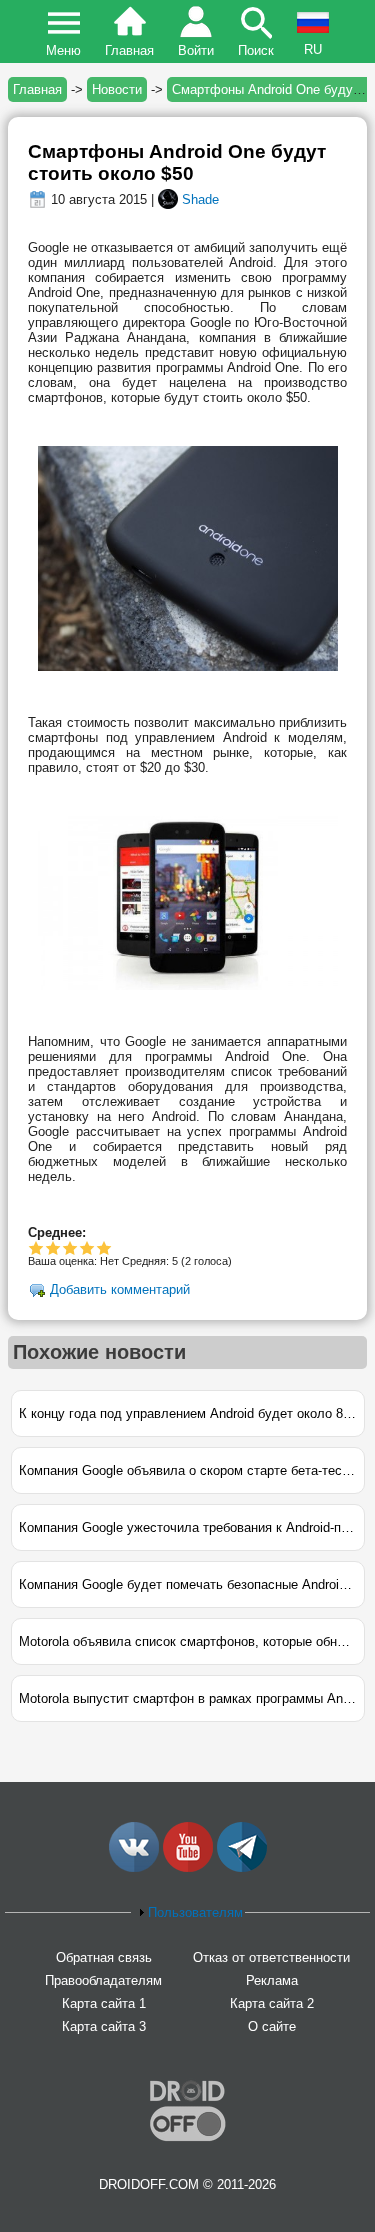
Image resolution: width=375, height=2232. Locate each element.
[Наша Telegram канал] (242, 1867)
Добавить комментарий (120, 1289)
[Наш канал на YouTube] (188, 1867)
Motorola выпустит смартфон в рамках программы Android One (192, 1698)
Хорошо (70, 1247)
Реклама (272, 1980)
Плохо (36, 1247)
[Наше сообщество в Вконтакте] (134, 1867)
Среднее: (57, 1232)
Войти (196, 50)
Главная (129, 50)
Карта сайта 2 (272, 2003)
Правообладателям (103, 1980)
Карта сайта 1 (104, 2003)
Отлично (104, 1247)
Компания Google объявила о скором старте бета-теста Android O (192, 1470)
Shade (200, 199)
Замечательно (87, 1247)
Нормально (53, 1247)
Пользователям (195, 1912)
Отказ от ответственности (271, 1957)
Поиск (256, 50)
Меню (63, 50)
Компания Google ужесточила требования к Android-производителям (192, 1527)
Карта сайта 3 (104, 2026)
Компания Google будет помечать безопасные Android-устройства (192, 1584)
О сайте (272, 2026)
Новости (117, 89)
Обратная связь (104, 1957)
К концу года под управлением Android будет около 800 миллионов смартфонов (192, 1413)
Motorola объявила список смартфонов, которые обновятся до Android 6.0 (192, 1641)
